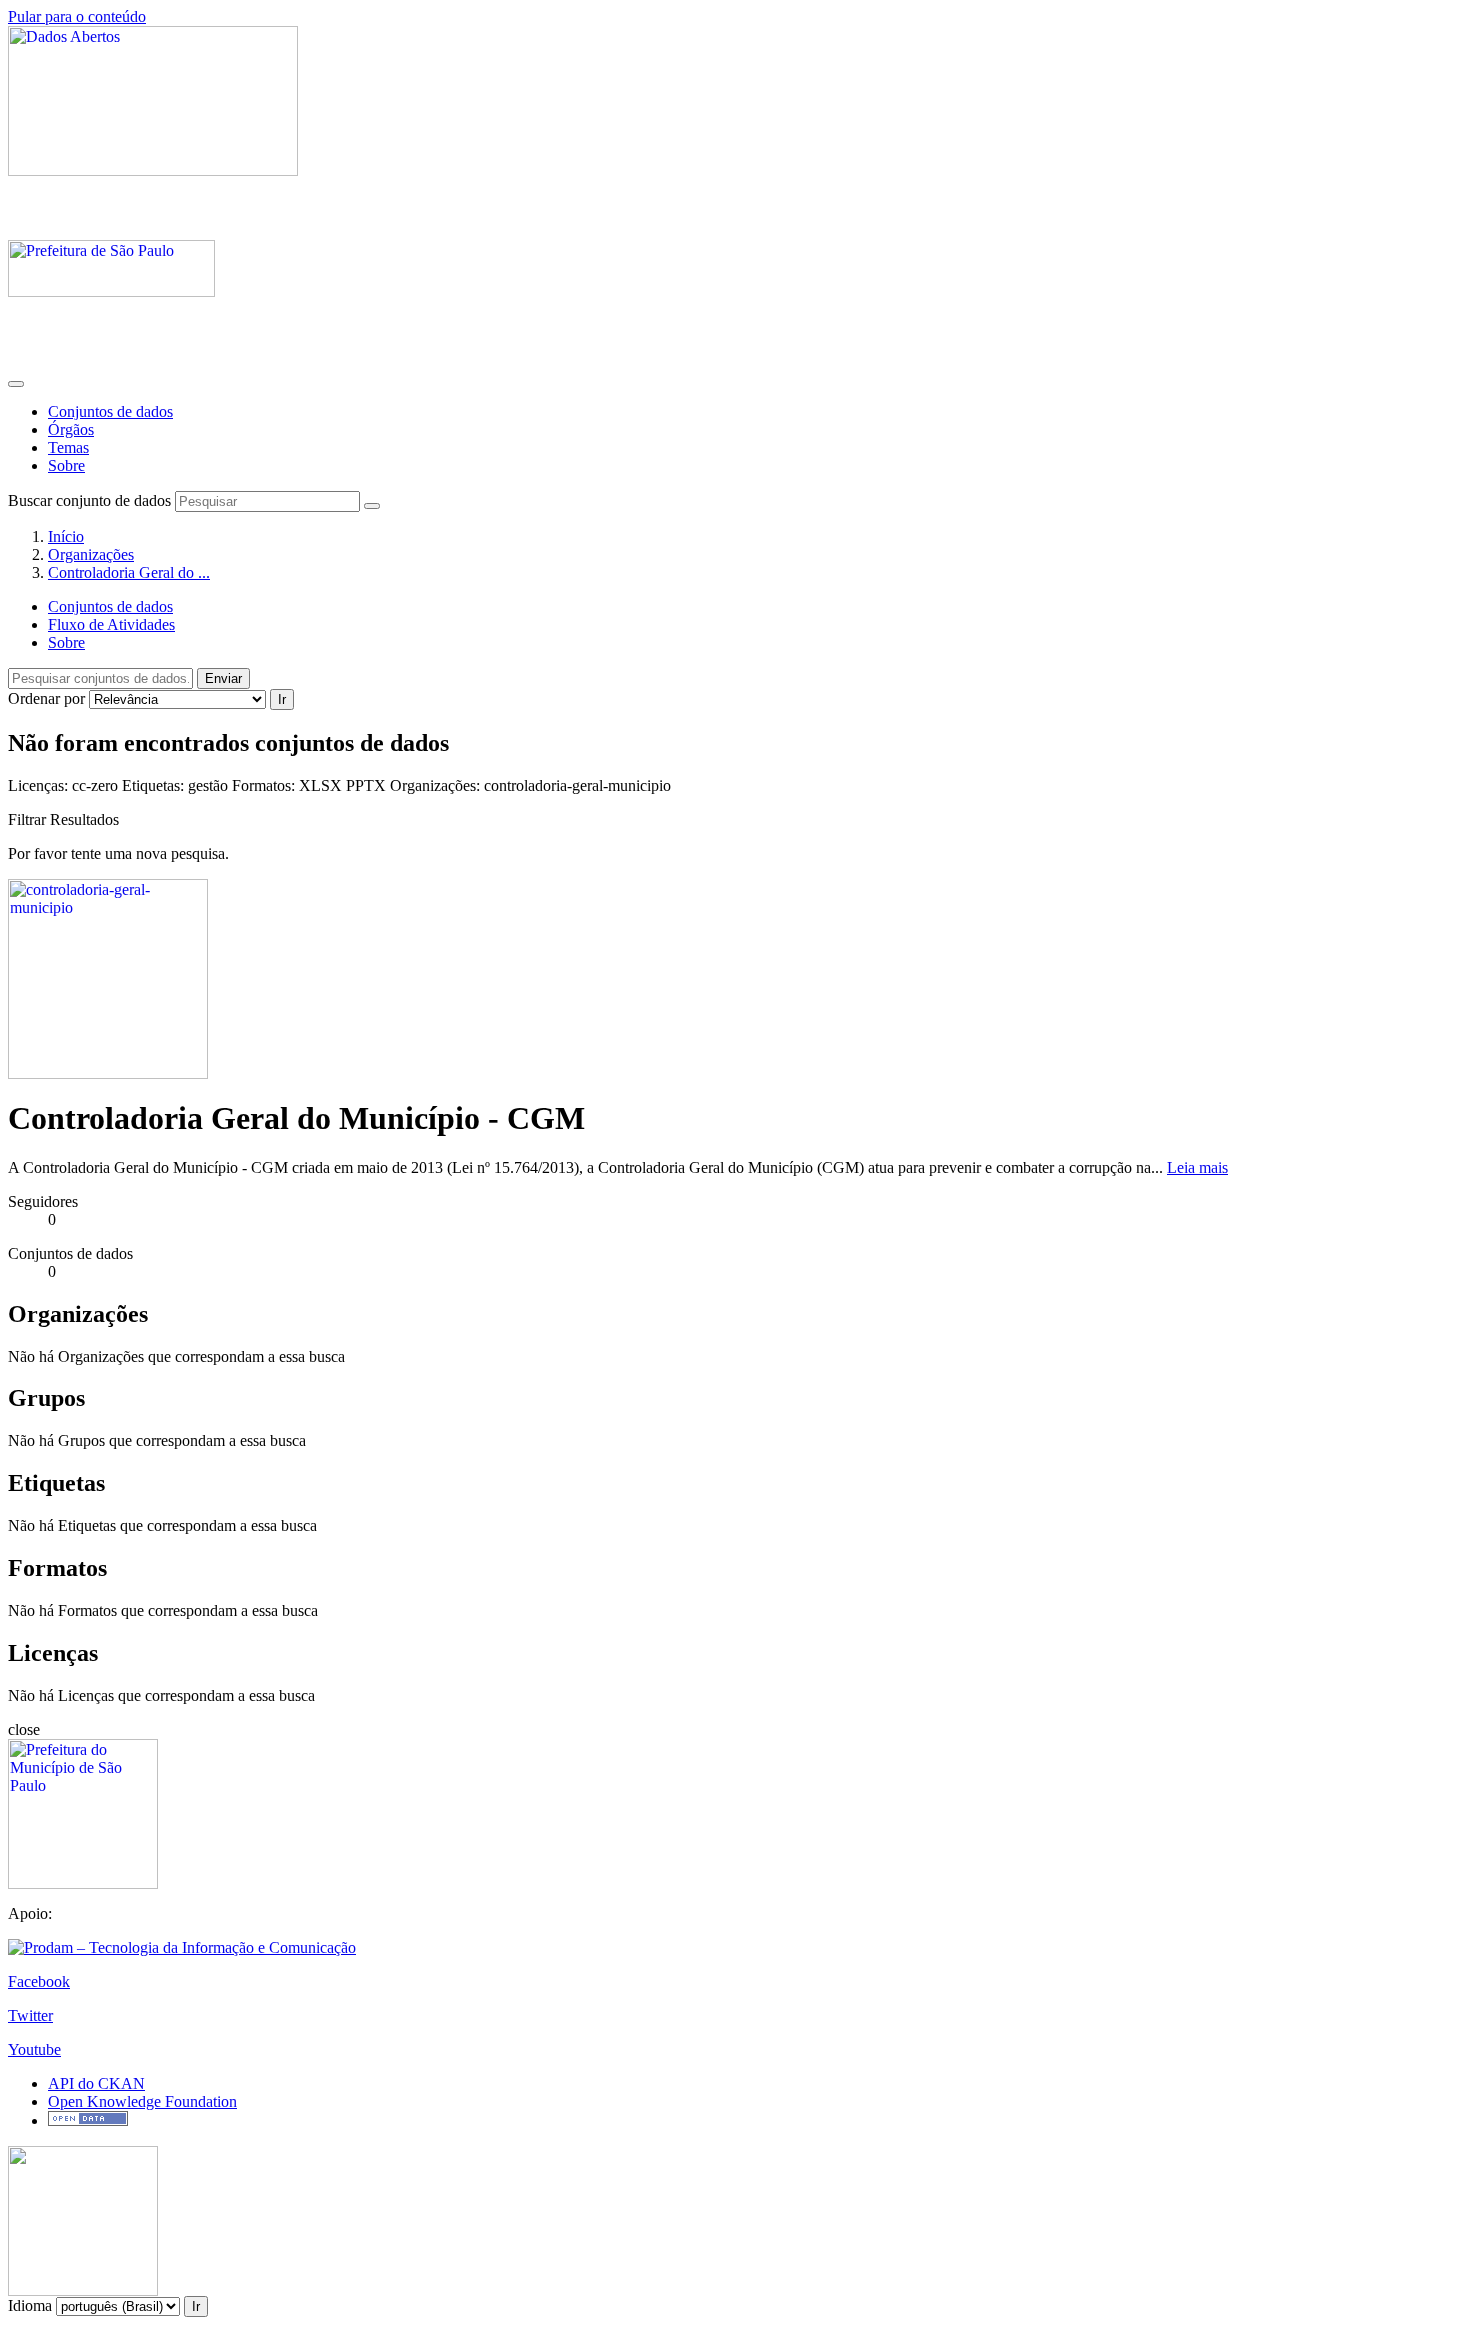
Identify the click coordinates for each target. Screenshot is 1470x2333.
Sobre (66, 465)
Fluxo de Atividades (111, 624)
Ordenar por (46, 698)
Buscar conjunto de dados (89, 500)
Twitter (30, 2015)
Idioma (30, 2305)
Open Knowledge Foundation (142, 2101)
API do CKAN (96, 2083)
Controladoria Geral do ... (129, 572)
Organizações (91, 554)
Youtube (34, 2049)
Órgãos (71, 429)
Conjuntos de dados (110, 411)
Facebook (39, 1981)
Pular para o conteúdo (77, 16)
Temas (68, 447)
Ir (282, 699)
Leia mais (1197, 1167)
